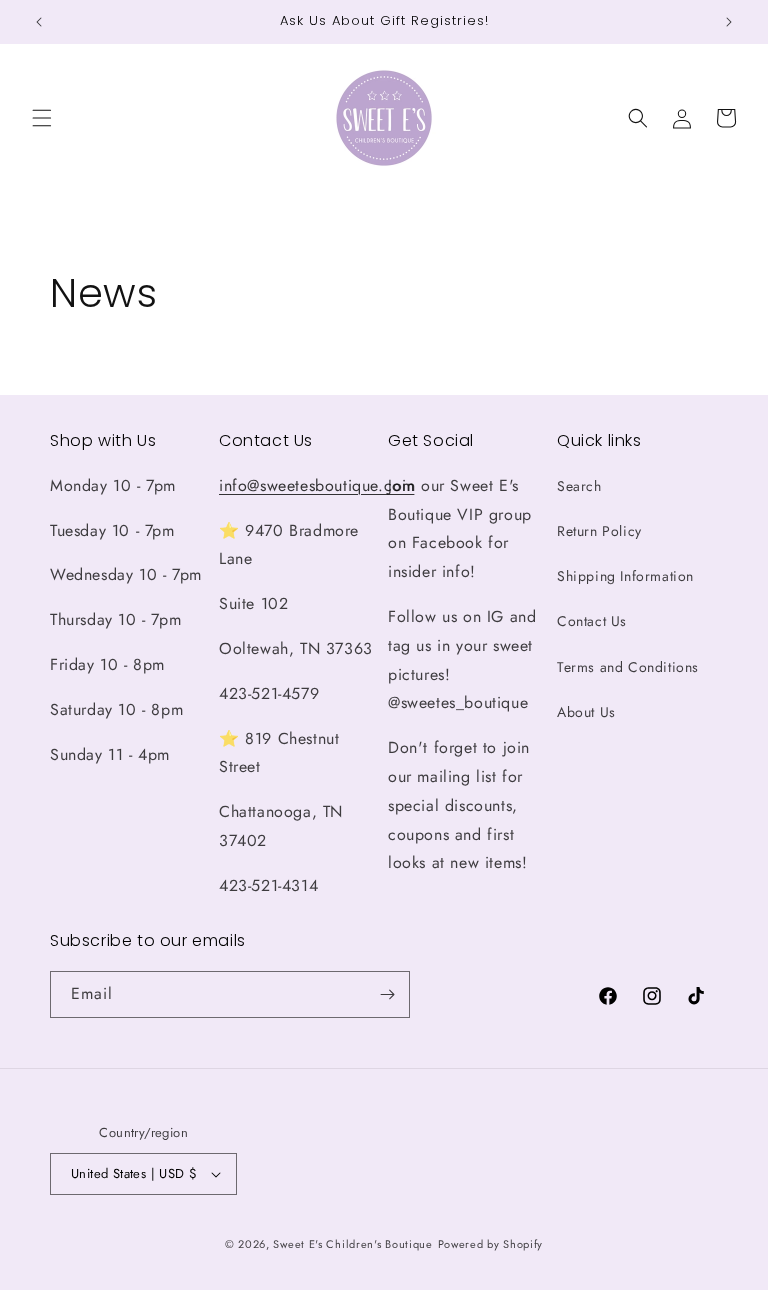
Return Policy (599, 531)
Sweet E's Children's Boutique (352, 1244)
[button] (42, 118)
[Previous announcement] (39, 22)
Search (579, 486)
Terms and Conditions (628, 667)
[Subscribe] (387, 994)
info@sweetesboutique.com (316, 485)
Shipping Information (625, 576)
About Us (586, 712)
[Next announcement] (729, 22)
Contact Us (592, 621)
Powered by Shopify (491, 1244)
